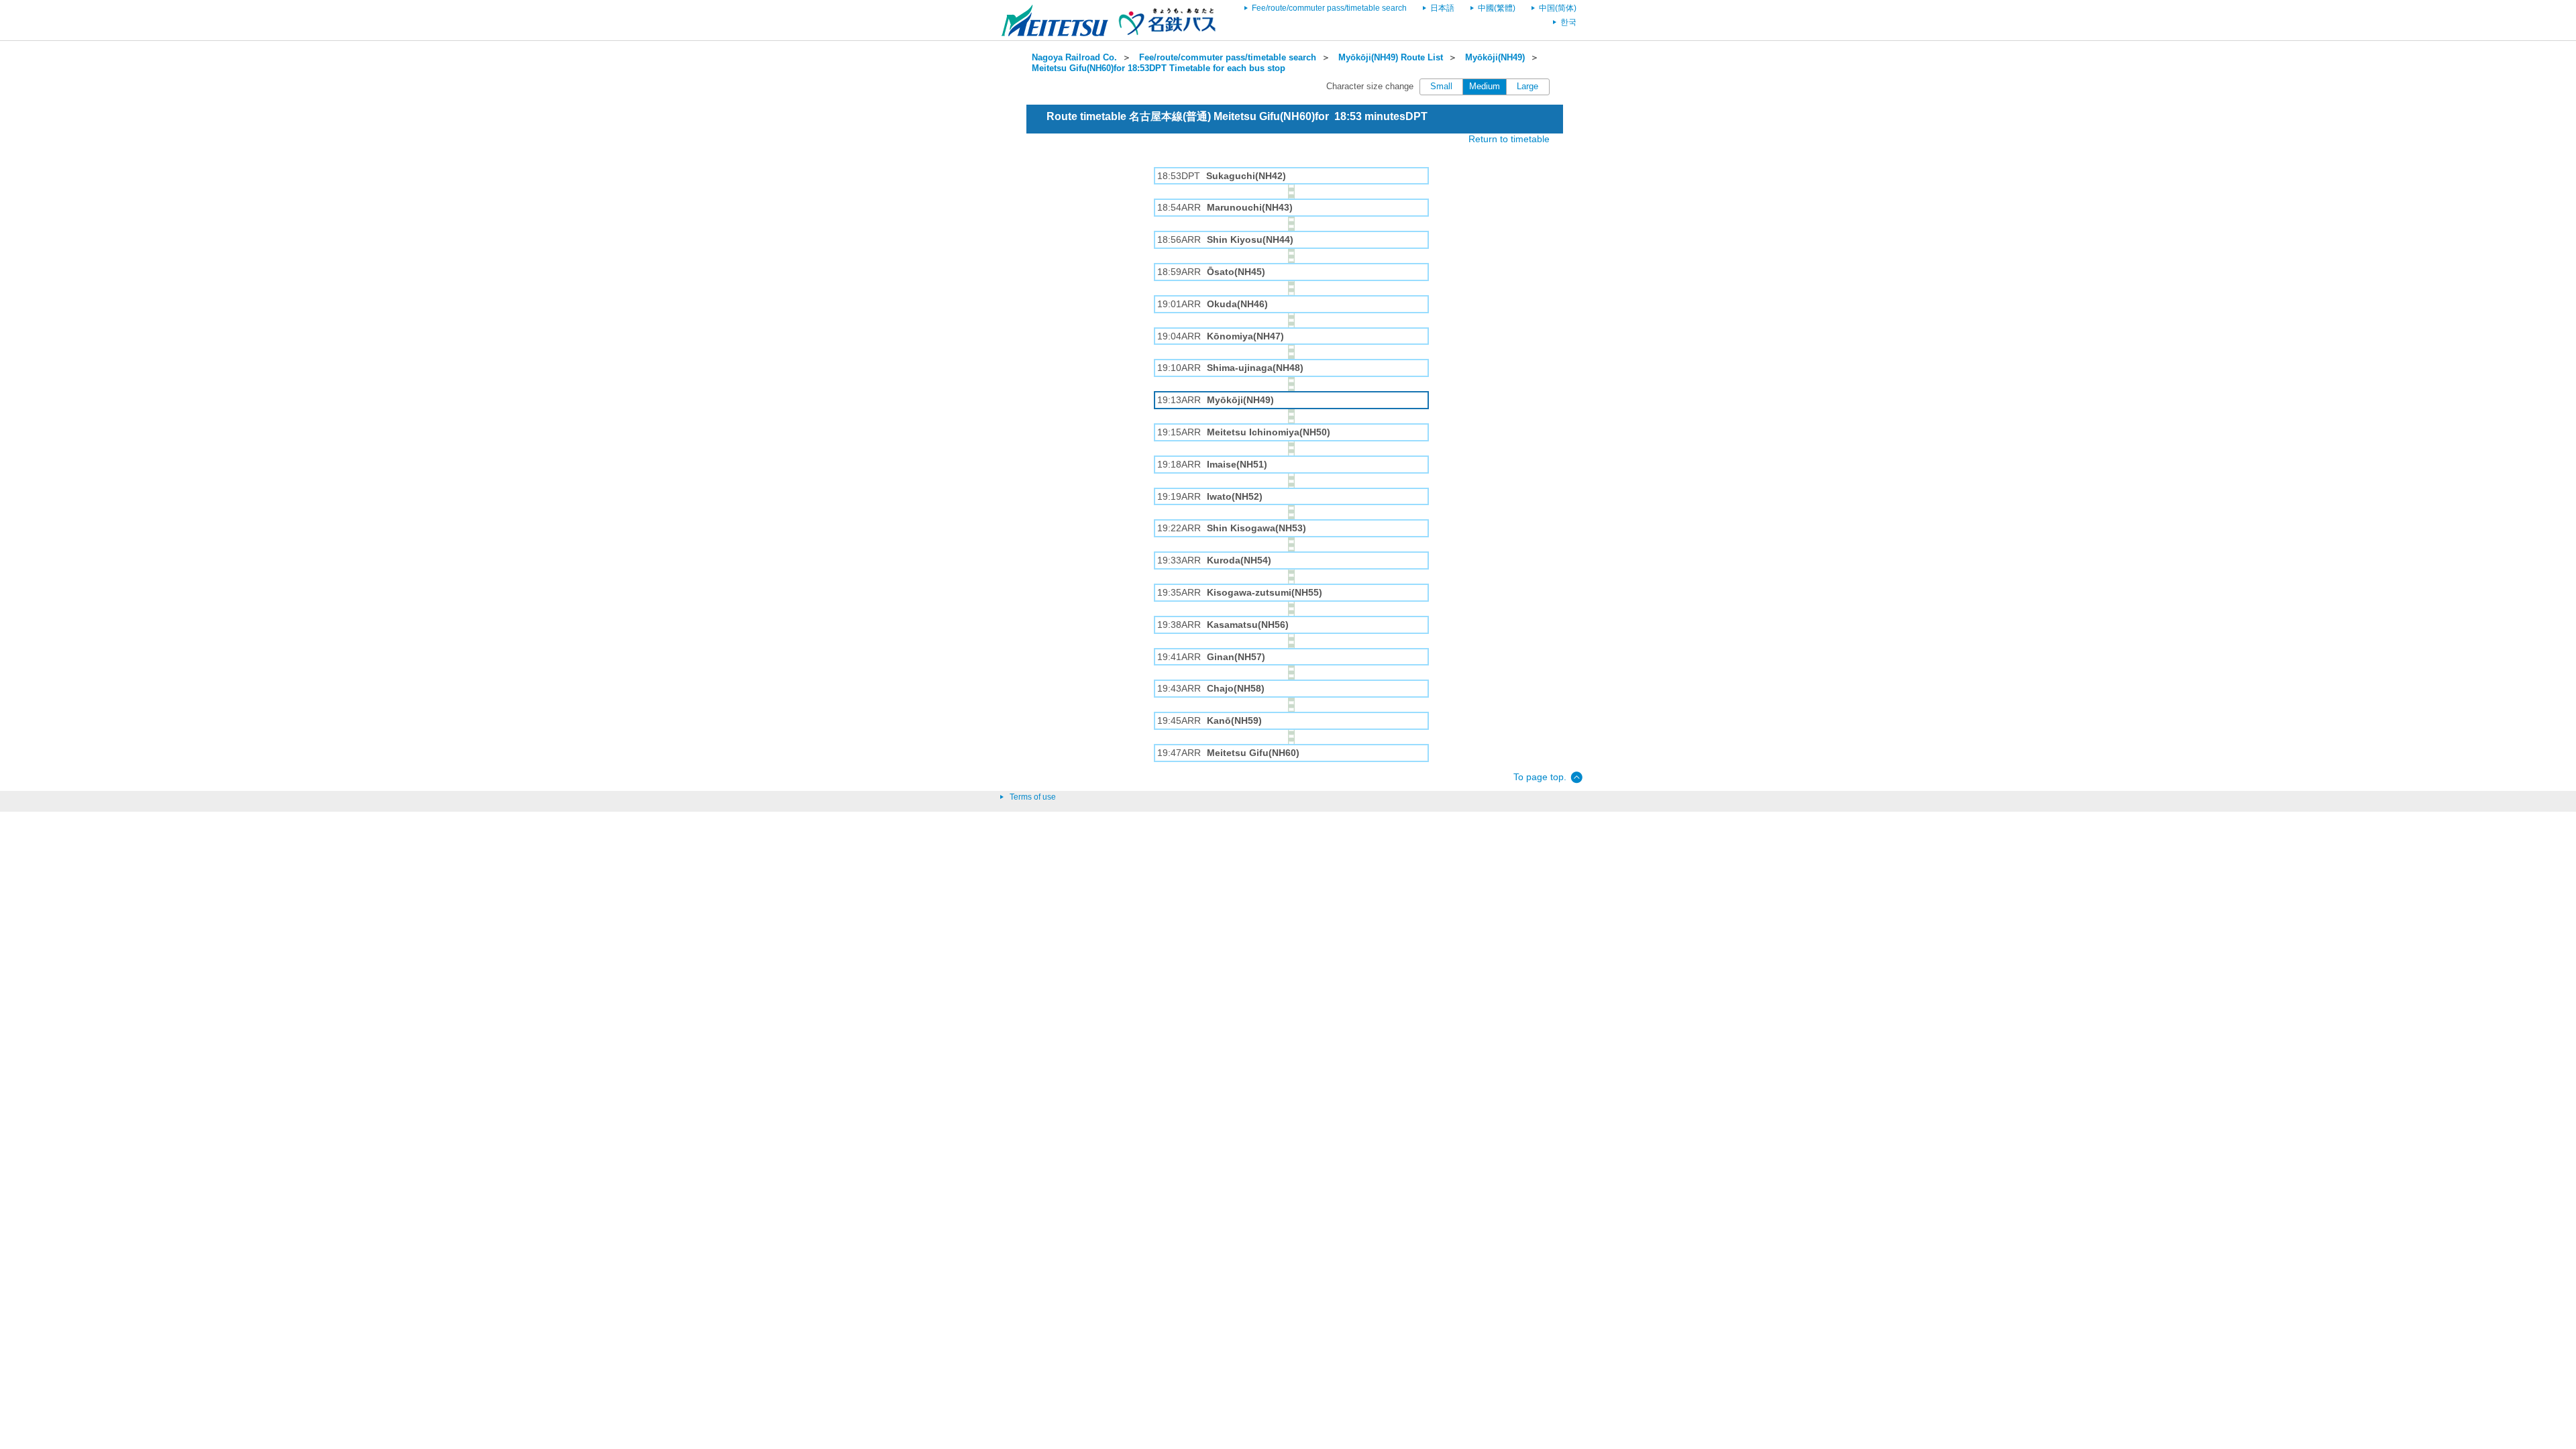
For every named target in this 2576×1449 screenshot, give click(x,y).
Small (1441, 87)
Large (1527, 87)
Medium (1485, 87)
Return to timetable (1509, 139)
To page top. (1540, 777)
